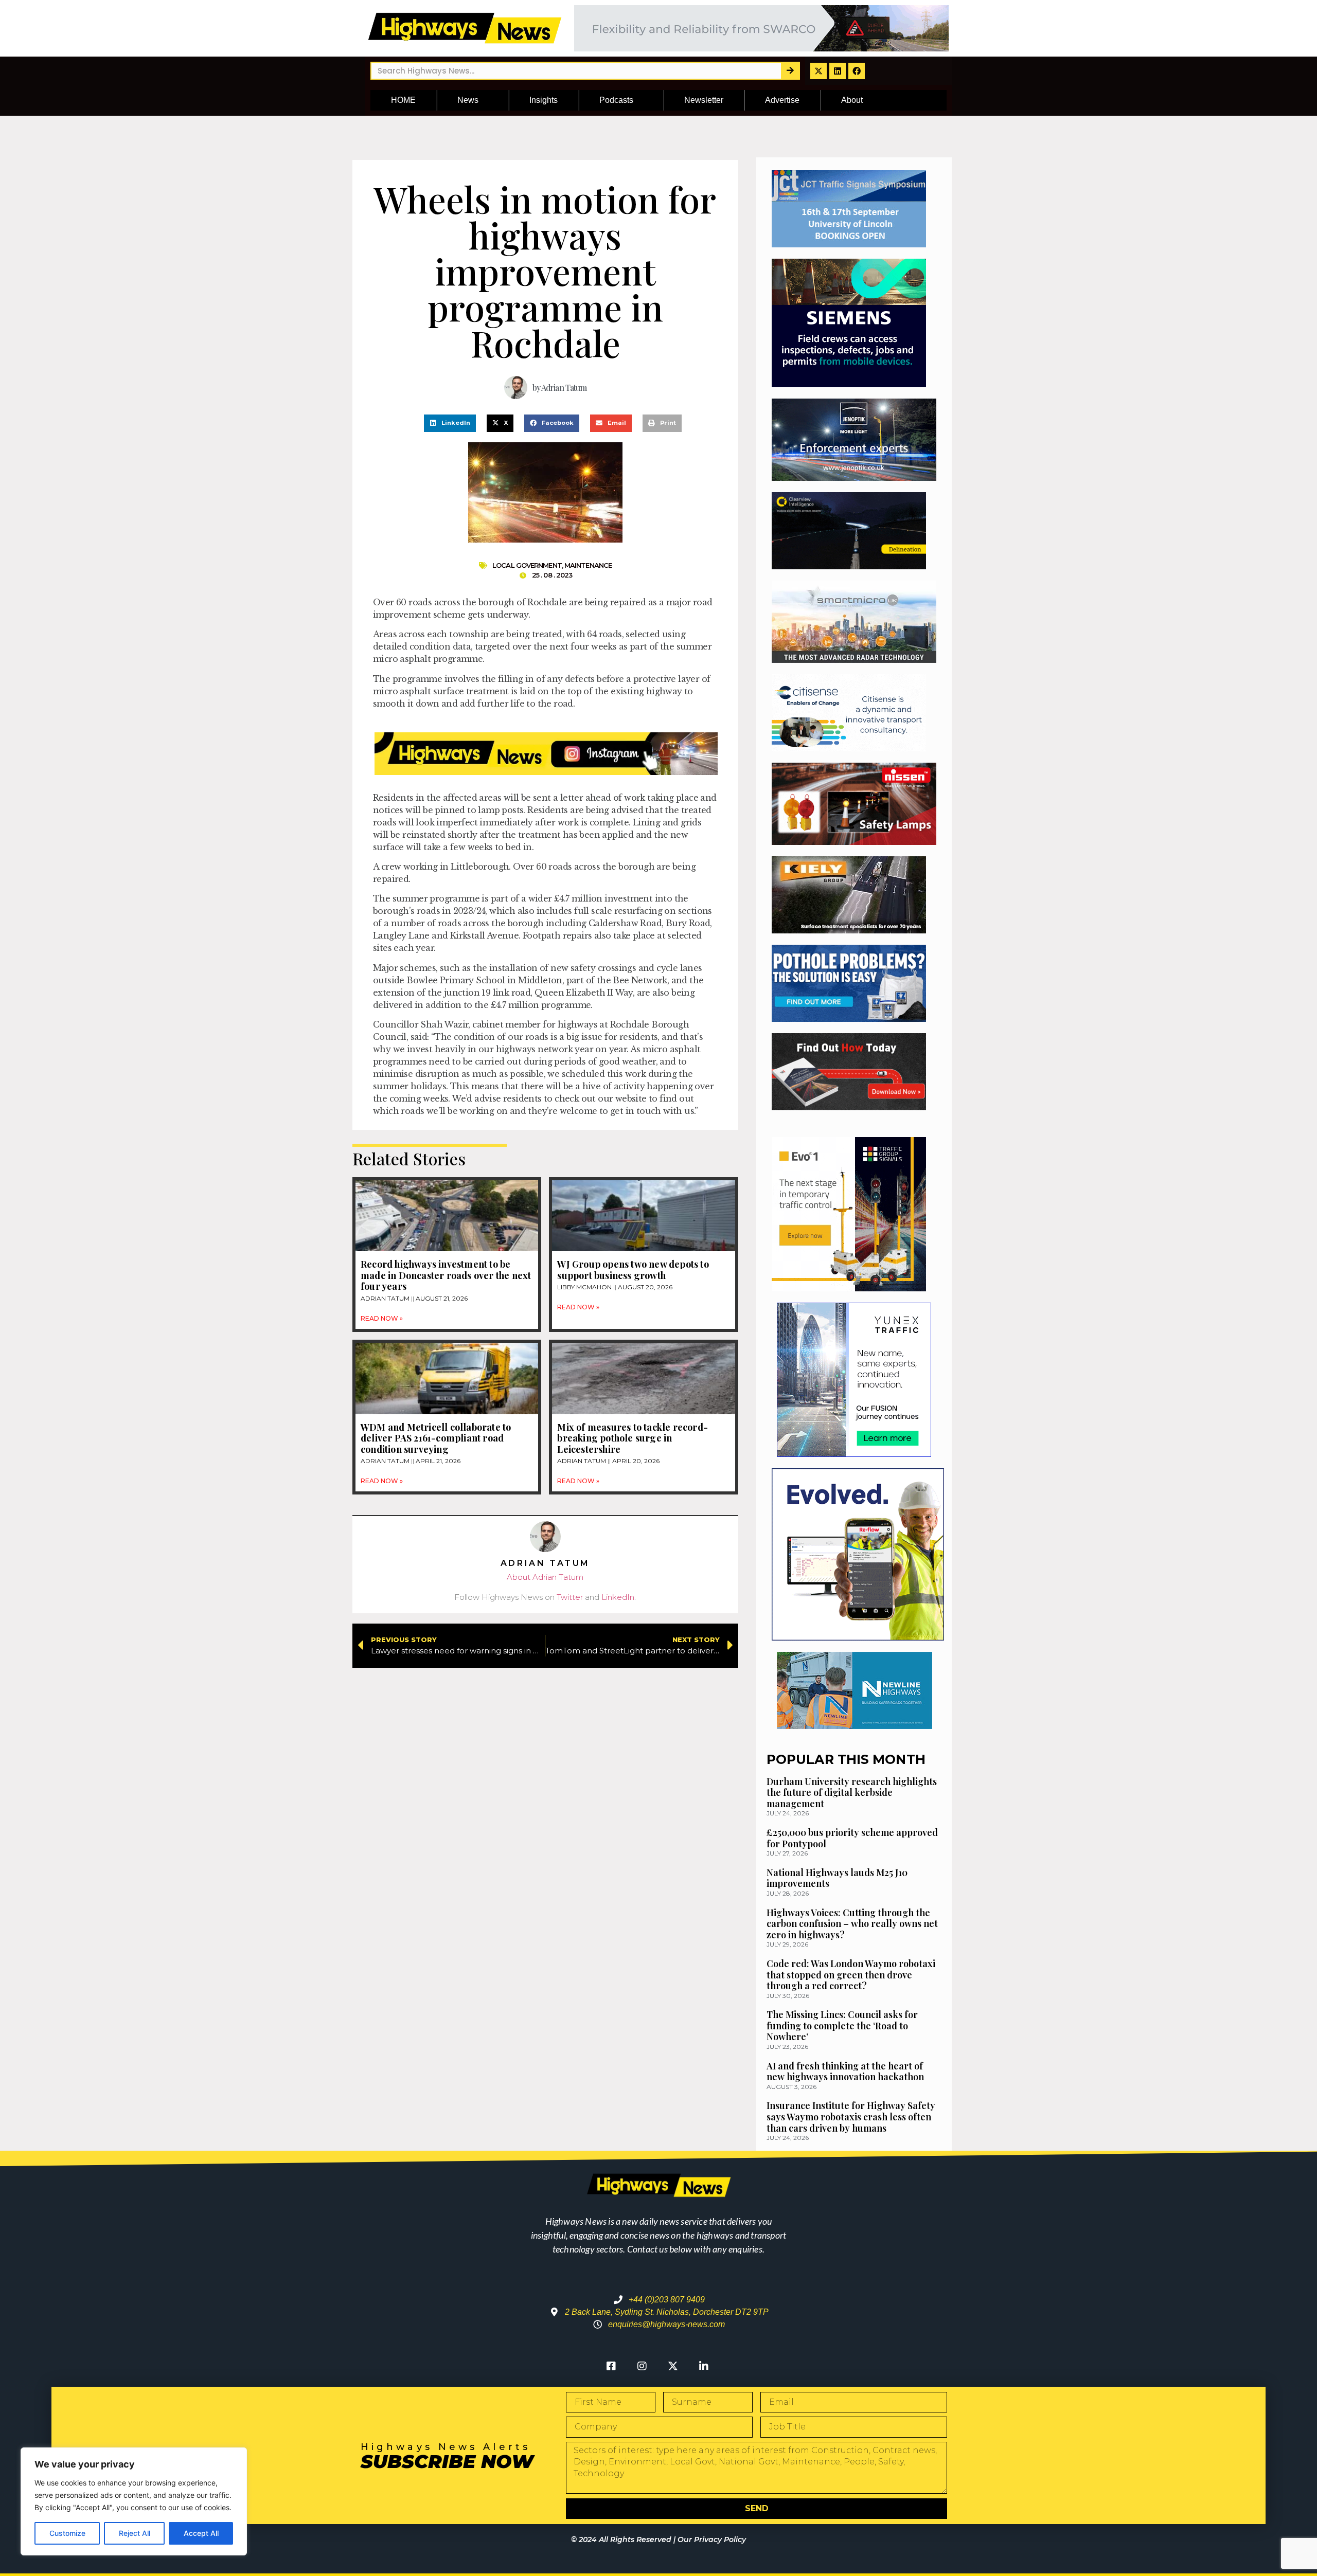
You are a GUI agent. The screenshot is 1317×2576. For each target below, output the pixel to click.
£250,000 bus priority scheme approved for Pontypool (852, 1838)
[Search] (790, 71)
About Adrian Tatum (545, 1577)
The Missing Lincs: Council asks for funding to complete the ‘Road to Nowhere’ (842, 2025)
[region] (134, 2501)
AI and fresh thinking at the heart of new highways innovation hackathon (845, 2071)
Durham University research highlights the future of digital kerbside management (852, 1793)
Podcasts (616, 100)
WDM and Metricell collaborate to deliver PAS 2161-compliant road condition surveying (436, 1438)
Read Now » (382, 1318)
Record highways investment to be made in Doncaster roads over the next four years (446, 1275)
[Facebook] (857, 71)
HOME (403, 100)
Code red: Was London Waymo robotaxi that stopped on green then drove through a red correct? (851, 1975)
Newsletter (704, 100)
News (468, 100)
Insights (544, 100)
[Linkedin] (838, 71)
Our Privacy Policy (712, 2539)
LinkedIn (618, 1597)
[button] (450, 423)
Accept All (201, 2533)
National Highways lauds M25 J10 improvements (837, 1878)
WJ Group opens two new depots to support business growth (633, 1270)
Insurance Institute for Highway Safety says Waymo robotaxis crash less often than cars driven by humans (851, 2116)
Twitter (570, 1597)
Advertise (782, 100)
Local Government (527, 565)
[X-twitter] (818, 71)
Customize (67, 2533)
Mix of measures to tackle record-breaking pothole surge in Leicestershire (633, 1438)
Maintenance (588, 565)
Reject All (135, 2533)
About (852, 100)
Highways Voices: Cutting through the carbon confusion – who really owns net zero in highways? (852, 1924)
